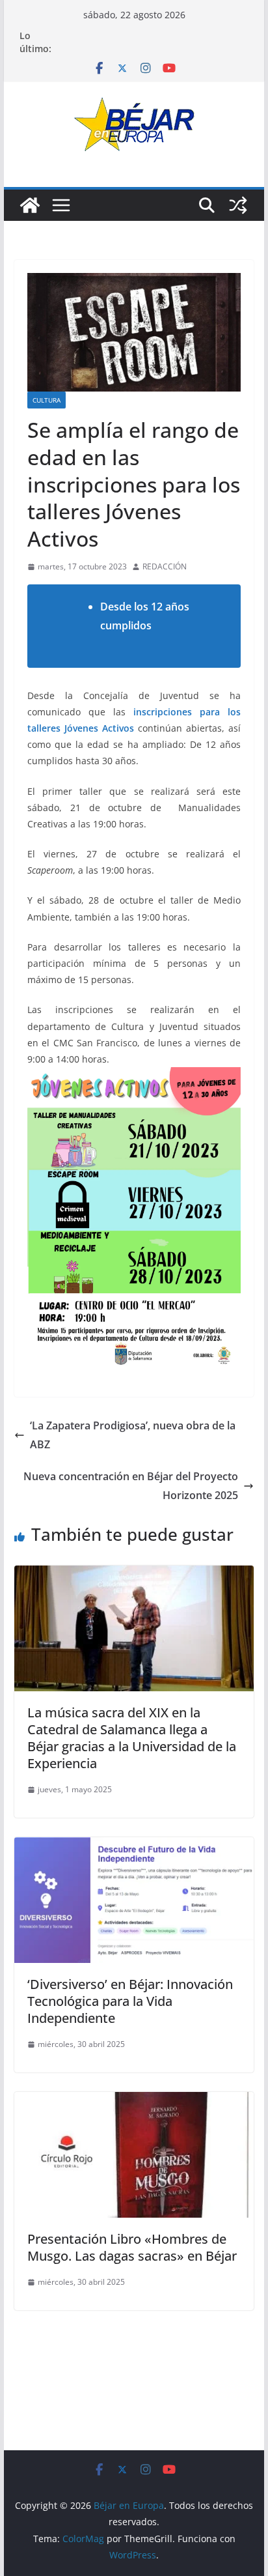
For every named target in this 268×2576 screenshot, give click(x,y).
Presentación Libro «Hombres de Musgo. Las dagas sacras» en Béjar (132, 2247)
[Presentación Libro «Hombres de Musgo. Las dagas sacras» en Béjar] (134, 2101)
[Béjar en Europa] (30, 205)
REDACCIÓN (165, 566)
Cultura (47, 400)
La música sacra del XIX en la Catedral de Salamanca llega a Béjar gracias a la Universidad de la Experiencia (132, 1738)
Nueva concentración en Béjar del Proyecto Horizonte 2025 (131, 1486)
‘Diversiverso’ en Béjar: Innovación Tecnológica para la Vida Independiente (130, 2001)
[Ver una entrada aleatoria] (238, 205)
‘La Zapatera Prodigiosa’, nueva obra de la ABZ (133, 1435)
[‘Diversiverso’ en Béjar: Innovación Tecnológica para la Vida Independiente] (134, 1846)
